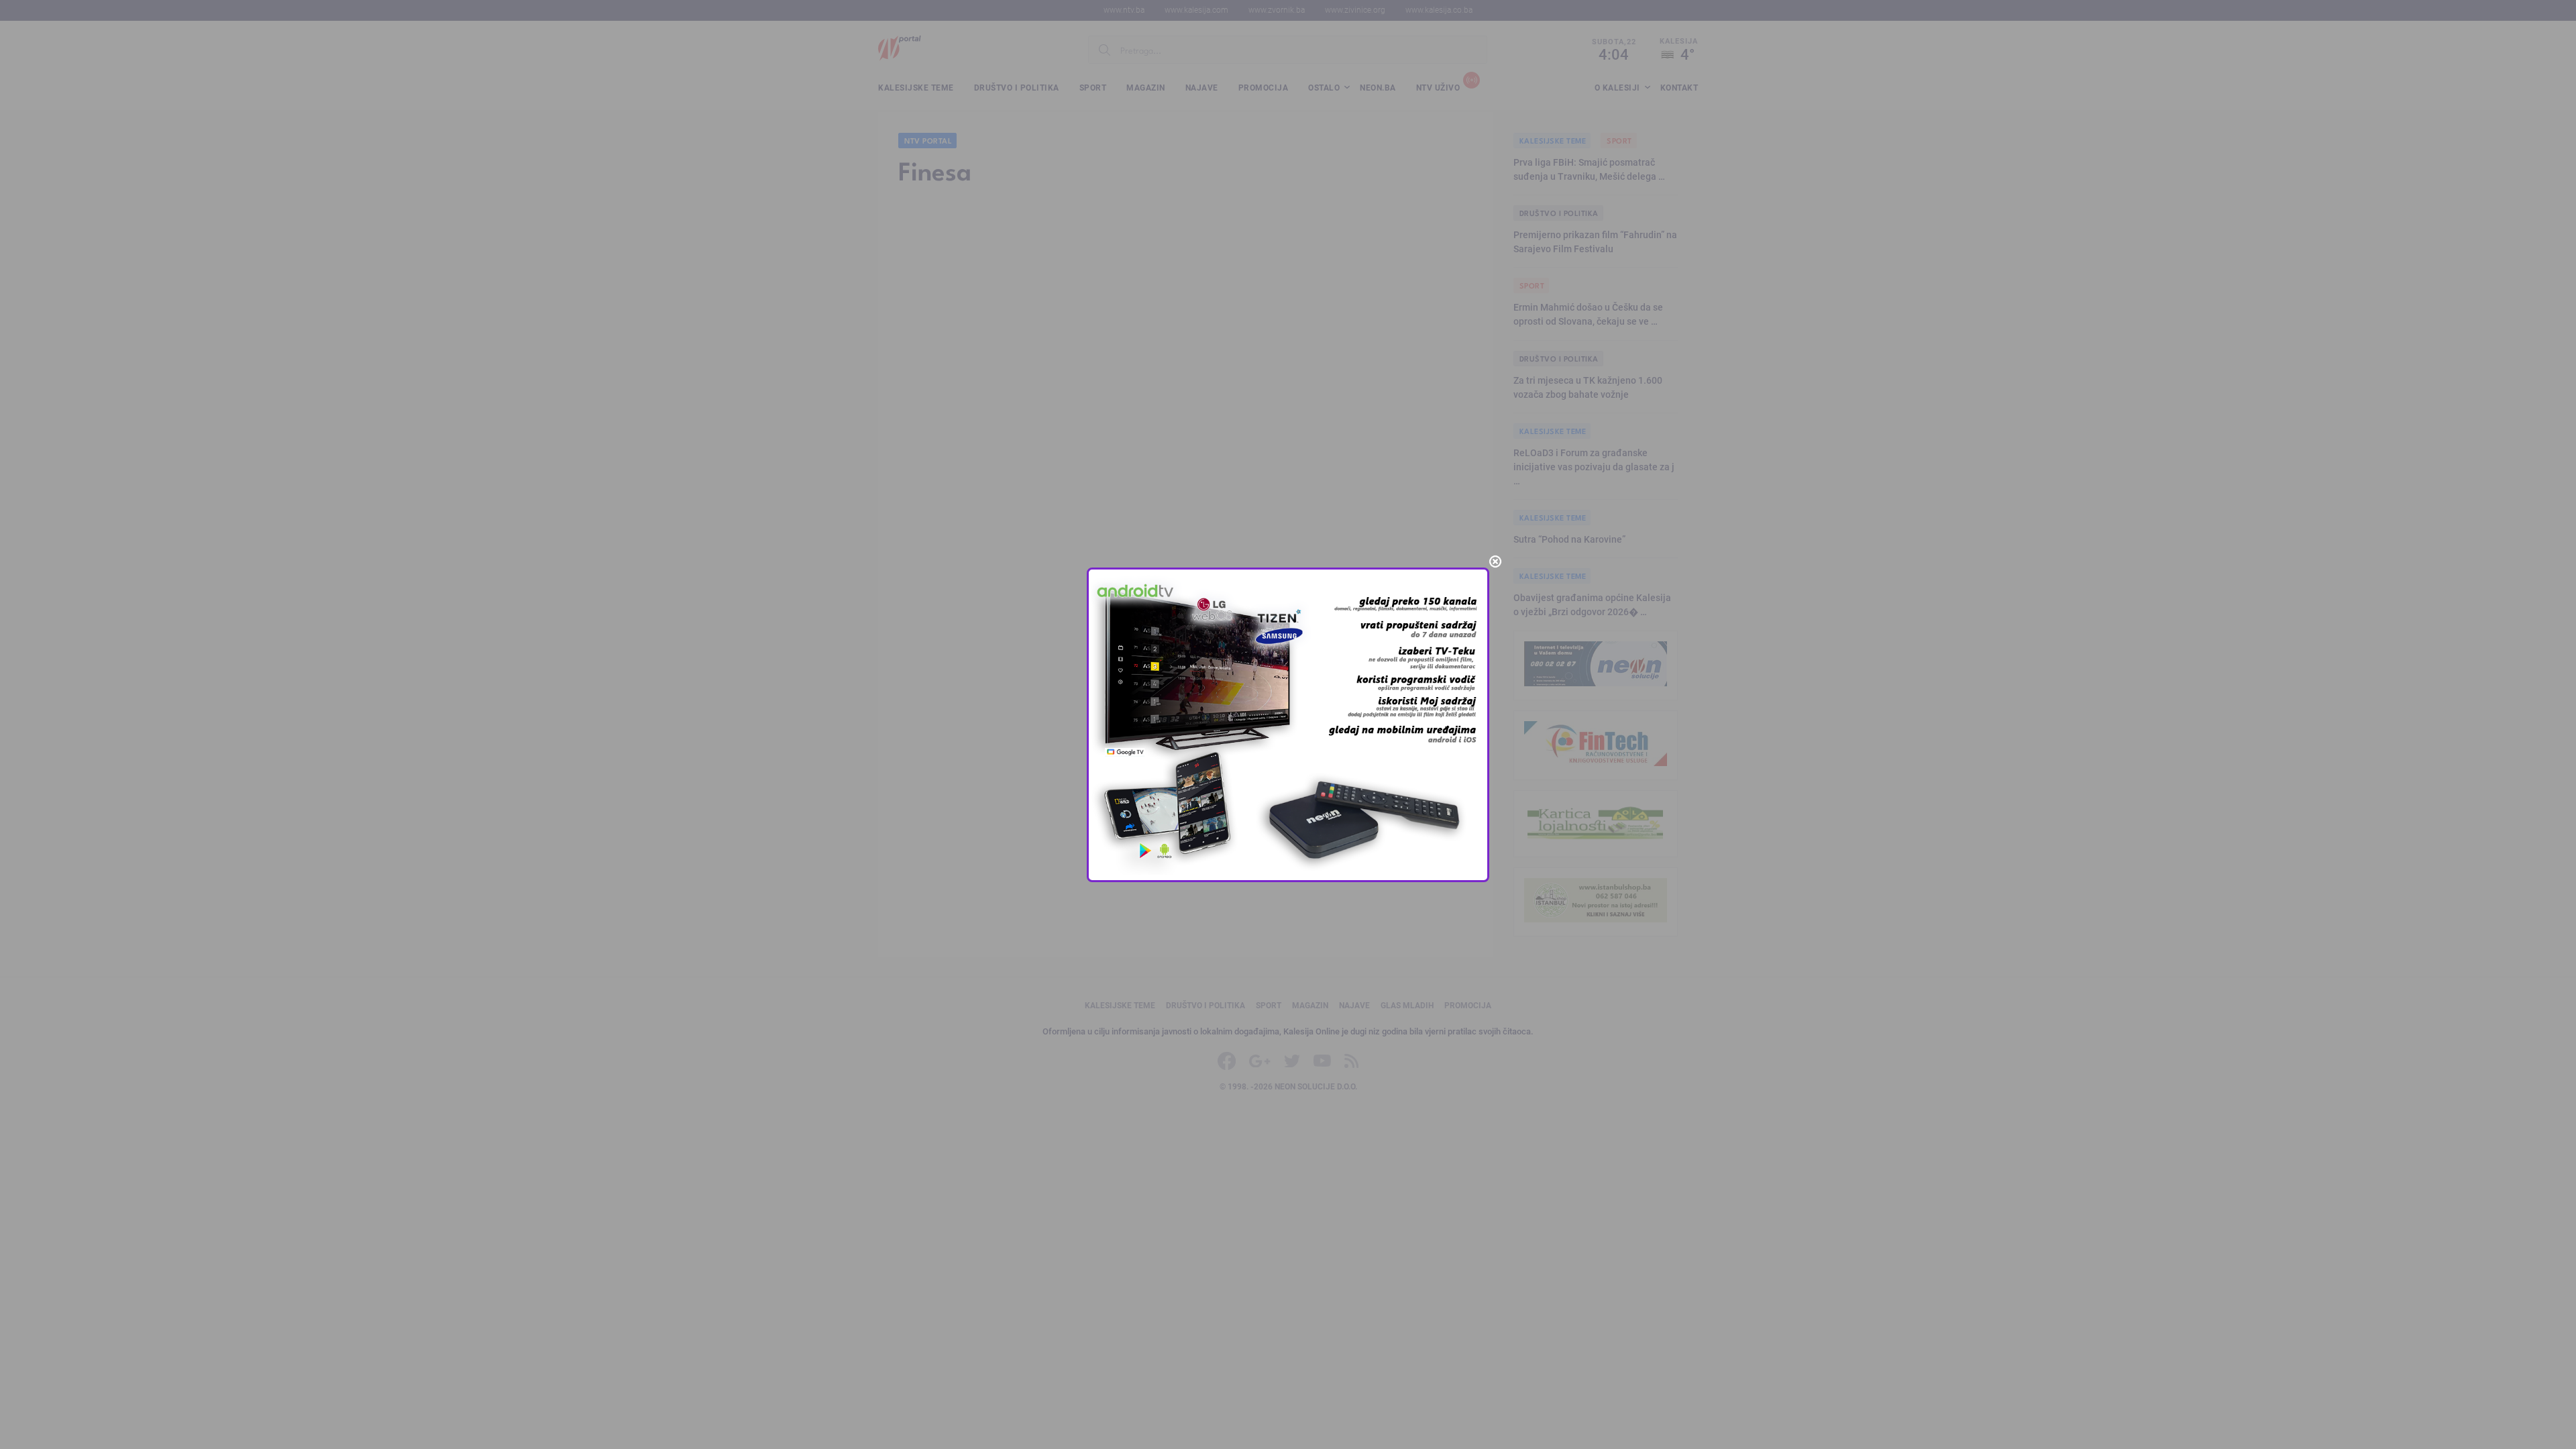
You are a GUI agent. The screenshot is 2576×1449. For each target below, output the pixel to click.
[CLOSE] (1495, 561)
